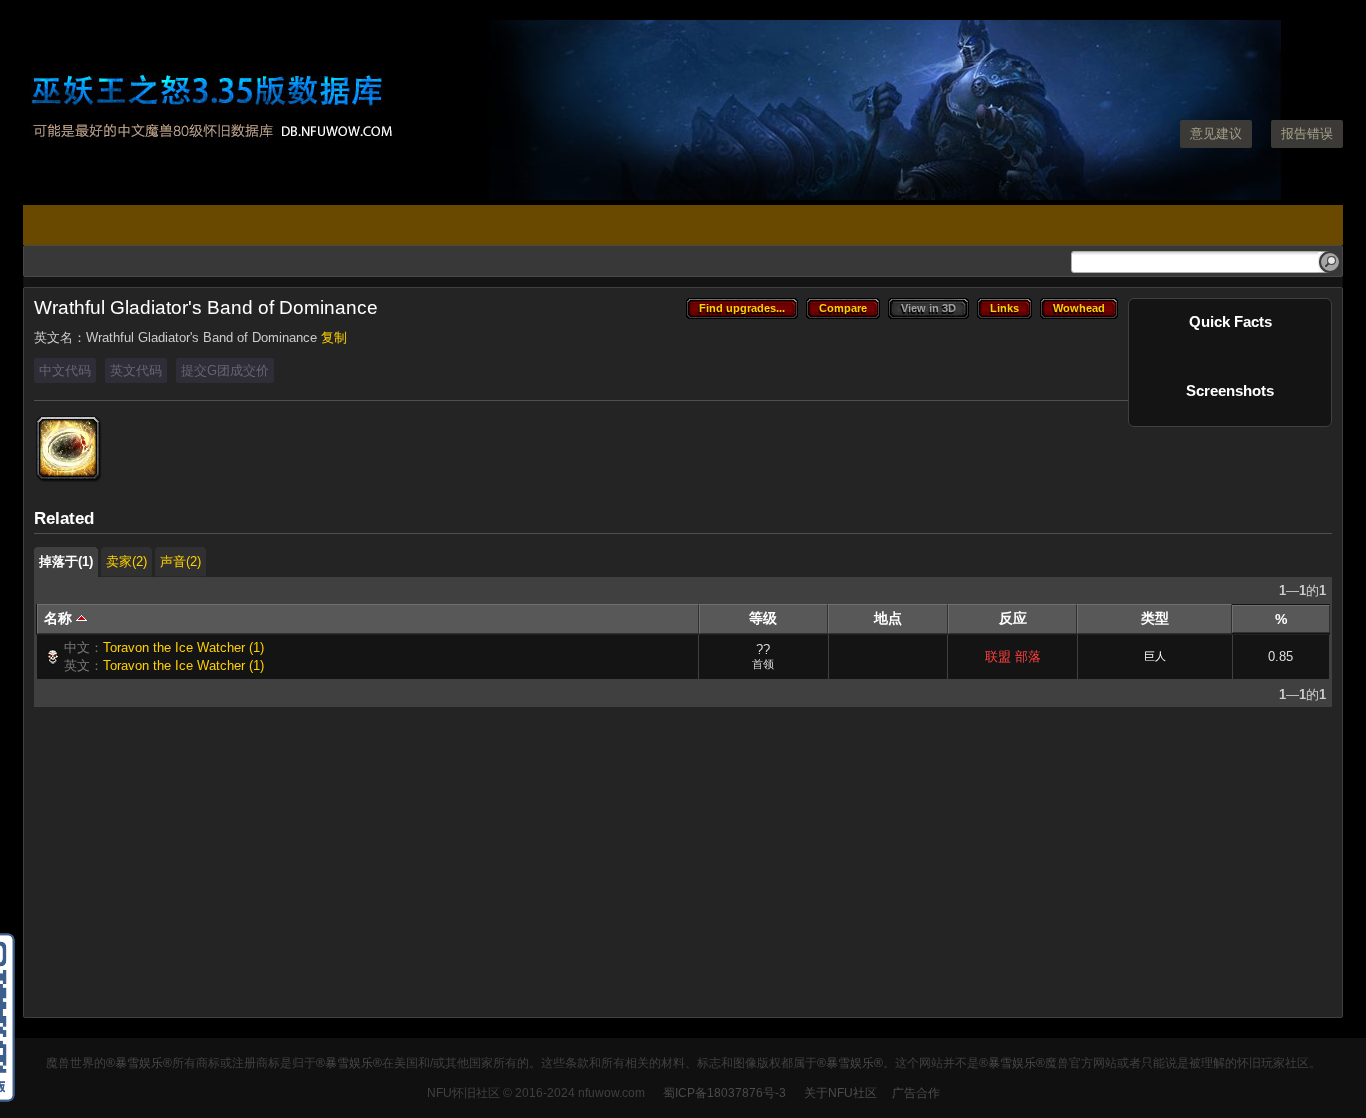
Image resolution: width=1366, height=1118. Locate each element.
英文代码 (136, 370)
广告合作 (916, 1093)
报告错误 (1307, 133)
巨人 (1155, 656)
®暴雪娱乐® (139, 1063)
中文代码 (65, 370)
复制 (334, 337)
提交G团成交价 (225, 370)
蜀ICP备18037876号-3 (724, 1093)
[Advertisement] (634, 867)
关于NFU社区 (840, 1093)
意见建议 (1216, 133)
